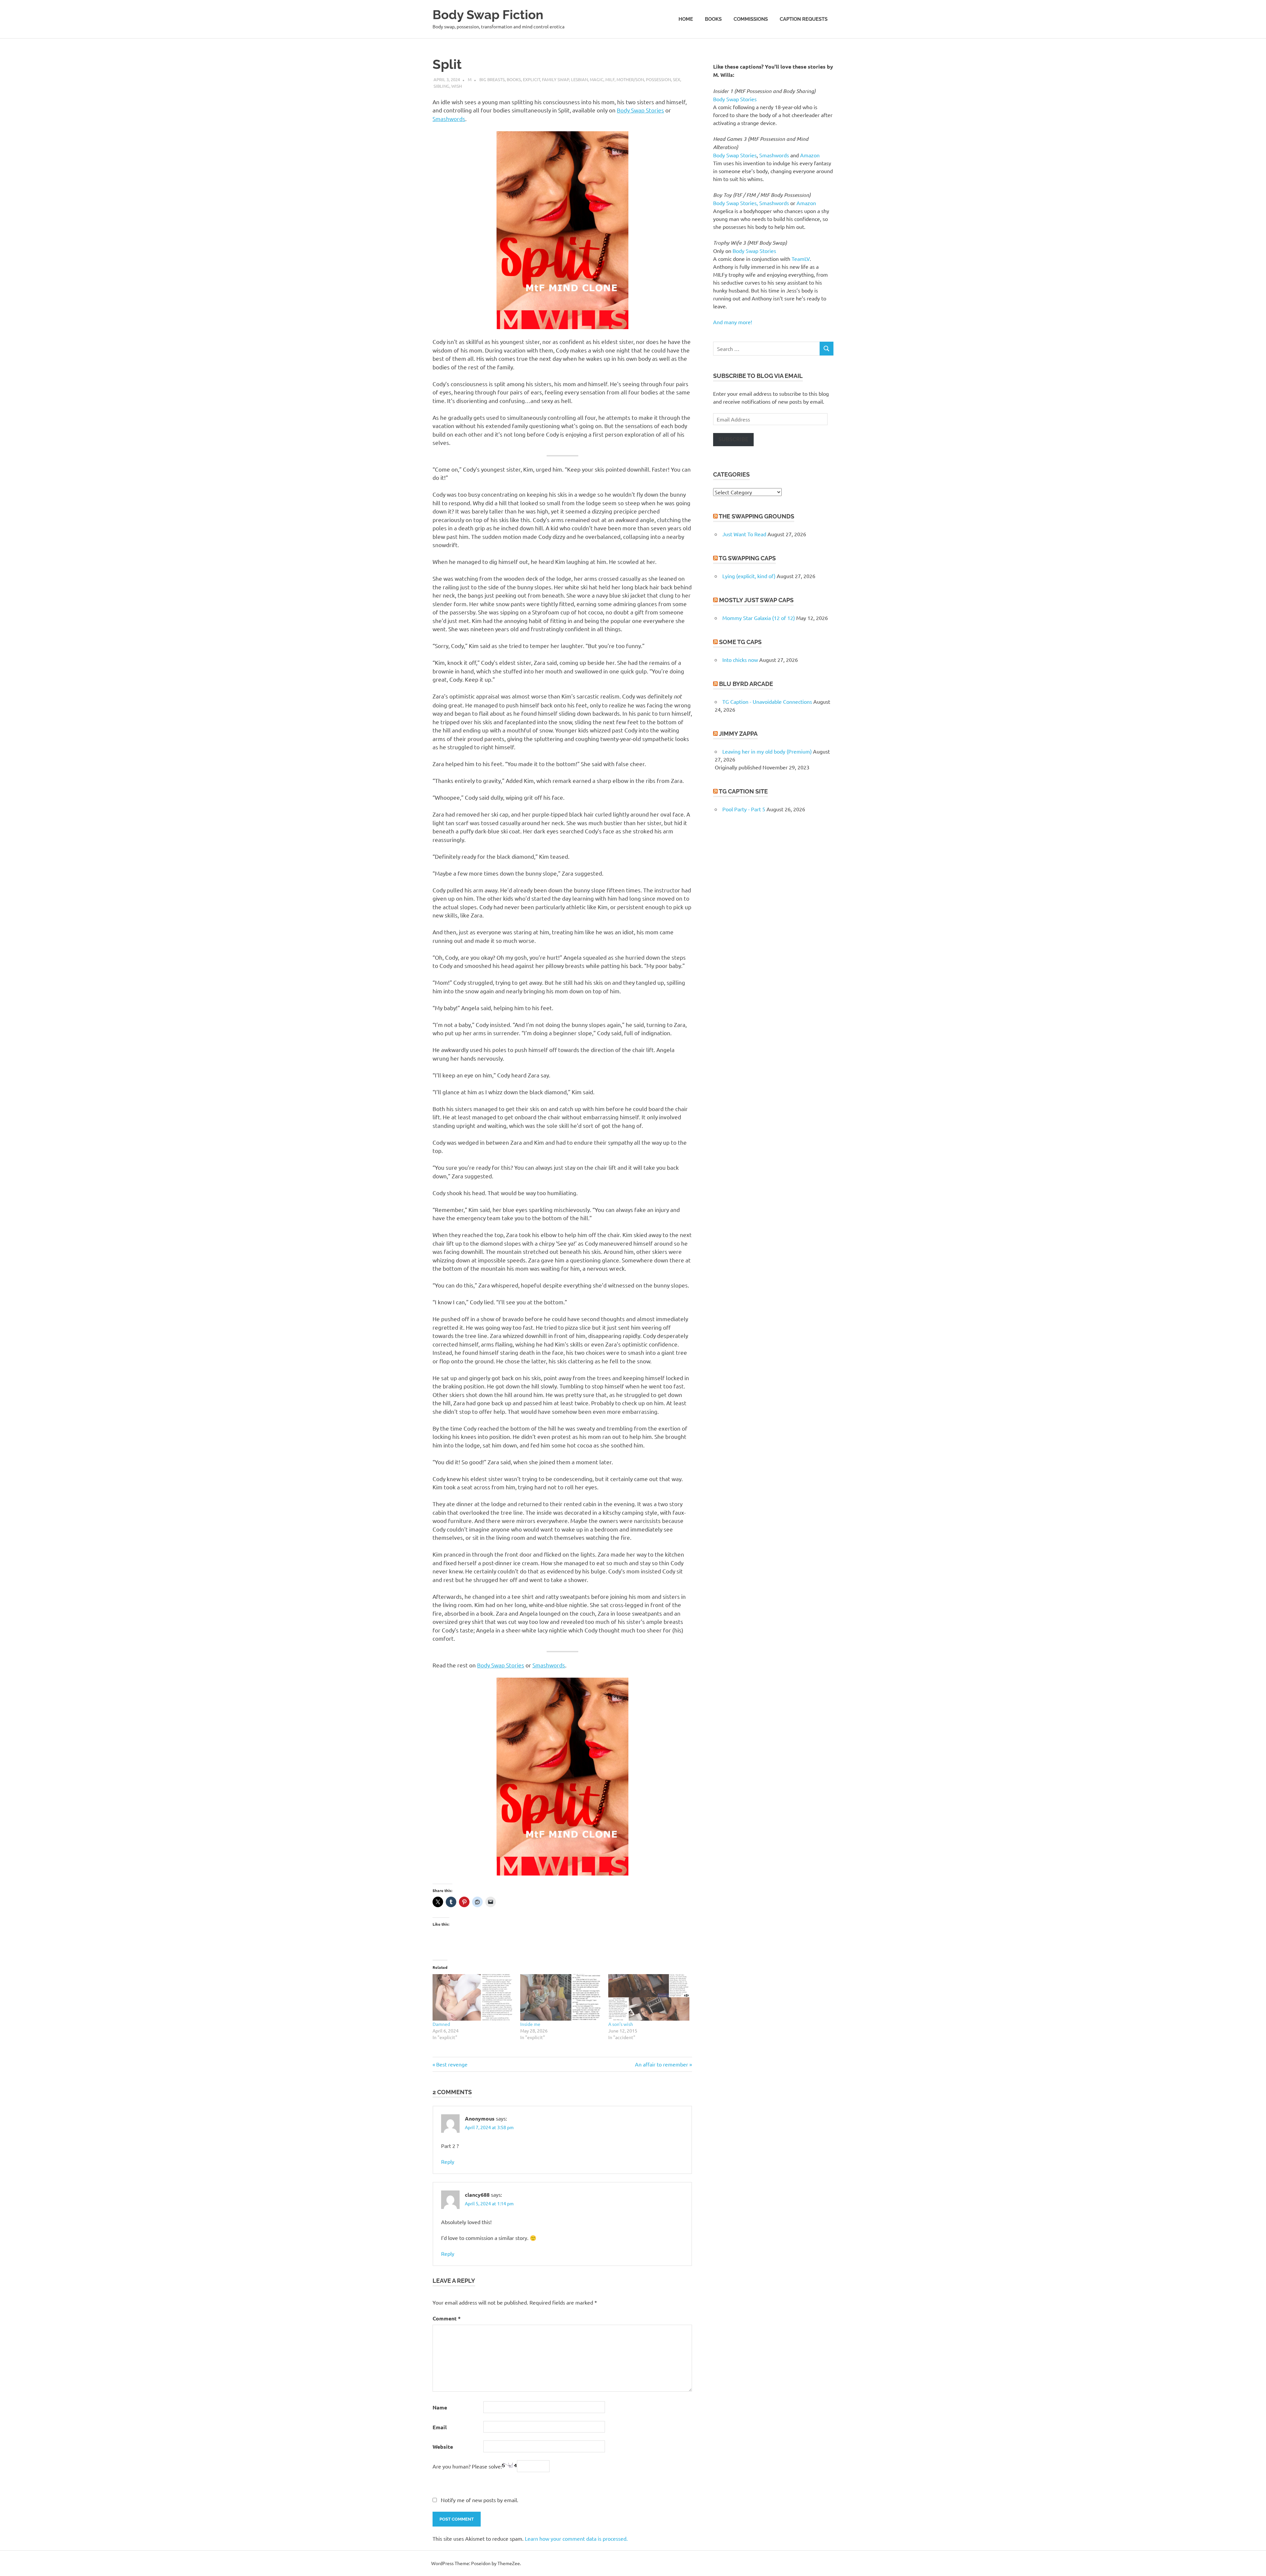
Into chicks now (740, 660)
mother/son (630, 79)
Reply (448, 2161)
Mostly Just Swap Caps (756, 600)
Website (443, 2447)
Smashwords (449, 119)
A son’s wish (621, 2024)
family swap (556, 79)
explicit (531, 79)
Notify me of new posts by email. (480, 2500)
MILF (610, 79)
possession (658, 79)
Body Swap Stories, (736, 203)
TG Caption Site (743, 791)
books (514, 79)
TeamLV (801, 259)
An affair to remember (662, 2064)
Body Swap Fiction (488, 15)
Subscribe (733, 439)
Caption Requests (804, 19)
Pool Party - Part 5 (744, 809)
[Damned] (473, 1997)
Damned (441, 2024)
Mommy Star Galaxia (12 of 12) (759, 618)
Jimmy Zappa (738, 734)
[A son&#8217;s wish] (649, 1997)
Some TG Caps (740, 642)
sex (677, 79)
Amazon (810, 155)
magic (597, 79)
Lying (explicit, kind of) (749, 576)
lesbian (579, 79)
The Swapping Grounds (756, 516)
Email (440, 2427)
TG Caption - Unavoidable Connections (767, 701)
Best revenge (452, 2064)
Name (440, 2407)
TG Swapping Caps (747, 558)
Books (713, 19)
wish (457, 86)
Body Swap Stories (640, 110)
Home (686, 19)
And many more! (733, 322)
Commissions (751, 19)
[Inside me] (561, 1997)
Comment (447, 2318)
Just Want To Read (744, 534)
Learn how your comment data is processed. (576, 2538)
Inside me (530, 2024)
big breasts (492, 79)
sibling (441, 86)
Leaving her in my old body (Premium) (767, 751)
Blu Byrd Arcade (746, 684)
